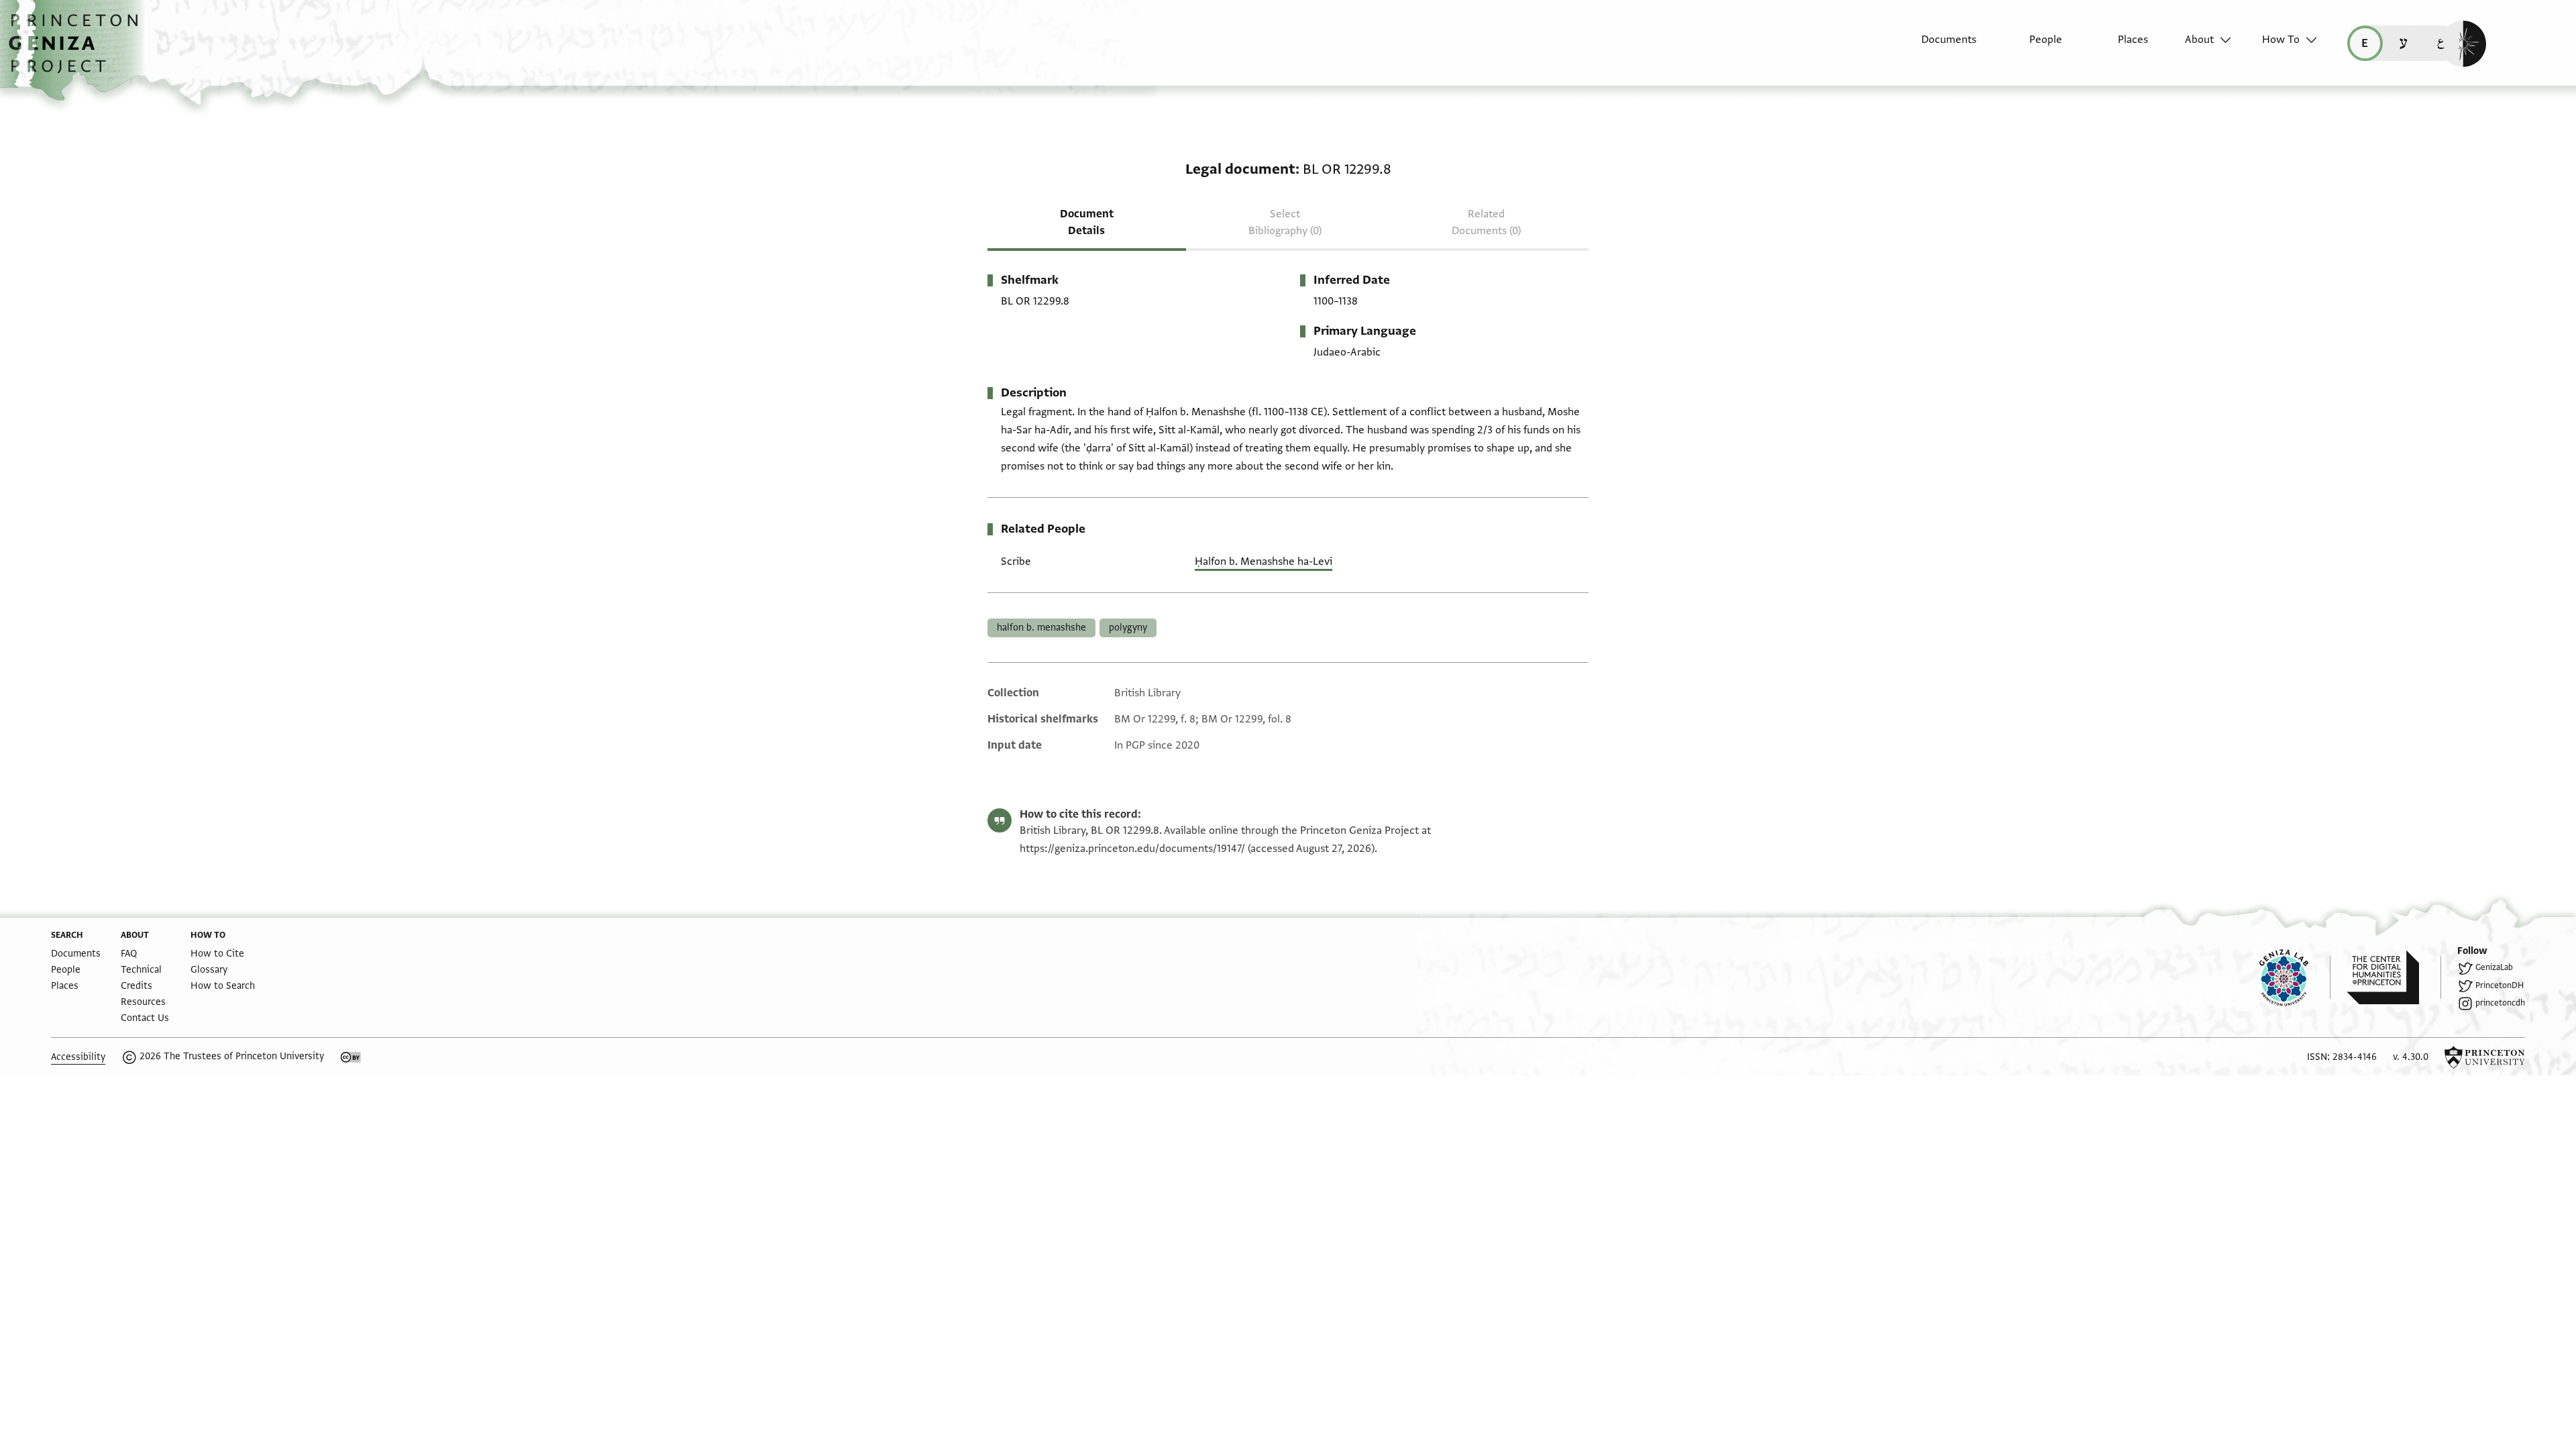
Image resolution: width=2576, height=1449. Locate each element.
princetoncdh (2500, 1003)
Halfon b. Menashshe (1041, 628)
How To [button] (2281, 40)
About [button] (2199, 40)
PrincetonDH (2500, 985)
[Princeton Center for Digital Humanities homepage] (2394, 977)
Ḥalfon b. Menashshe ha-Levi (1264, 561)
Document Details (1087, 222)
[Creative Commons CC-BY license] (351, 1057)
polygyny (1128, 628)
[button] (78, 50)
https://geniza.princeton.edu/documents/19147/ (1132, 849)
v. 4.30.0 (2411, 1057)
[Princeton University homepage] (2485, 1057)
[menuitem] (1937, 46)
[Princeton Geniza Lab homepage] (2295, 977)
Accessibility (78, 1057)
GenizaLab (2494, 967)
